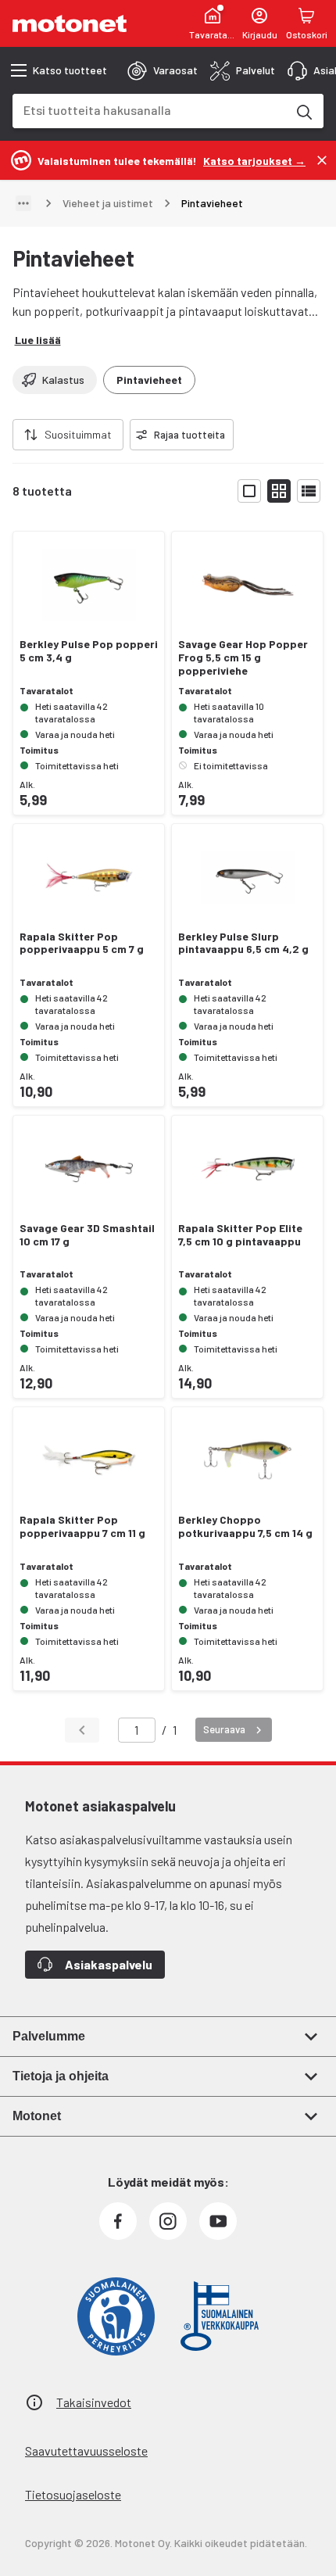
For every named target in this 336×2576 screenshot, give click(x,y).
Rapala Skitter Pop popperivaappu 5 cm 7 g (82, 943)
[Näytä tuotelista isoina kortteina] (249, 491)
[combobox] (149, 110)
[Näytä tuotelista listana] (309, 491)
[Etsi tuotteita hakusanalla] (303, 111)
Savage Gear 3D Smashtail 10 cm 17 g (87, 1235)
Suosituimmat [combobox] (78, 434)
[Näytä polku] (23, 203)
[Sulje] (322, 160)
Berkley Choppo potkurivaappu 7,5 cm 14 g (245, 1526)
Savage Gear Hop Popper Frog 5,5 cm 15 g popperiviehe (243, 657)
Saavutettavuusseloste (86, 2451)
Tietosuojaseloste (73, 2494)
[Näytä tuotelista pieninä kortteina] (279, 491)
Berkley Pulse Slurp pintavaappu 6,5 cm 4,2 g (243, 943)
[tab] (163, 70)
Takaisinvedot (94, 2402)
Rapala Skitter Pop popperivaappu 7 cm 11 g (82, 1526)
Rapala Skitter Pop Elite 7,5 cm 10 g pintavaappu (240, 1235)
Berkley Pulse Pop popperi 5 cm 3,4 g (89, 651)
